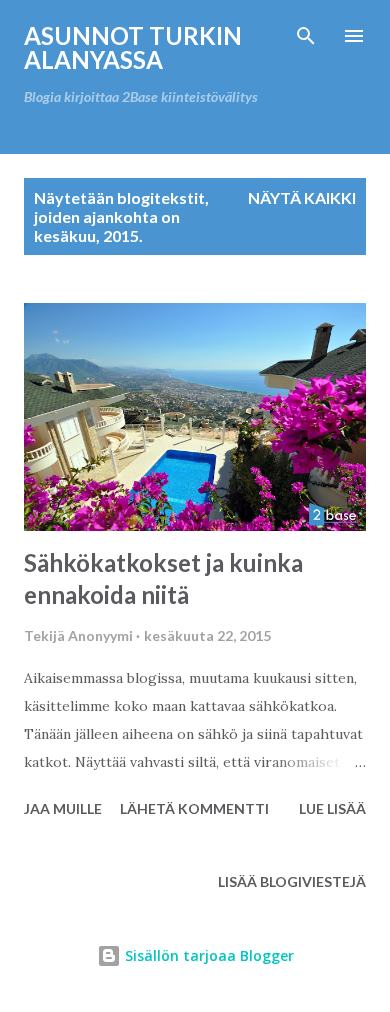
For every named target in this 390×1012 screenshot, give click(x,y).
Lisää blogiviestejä (292, 881)
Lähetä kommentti (194, 808)
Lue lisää (332, 808)
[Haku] (306, 36)
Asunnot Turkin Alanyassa (133, 47)
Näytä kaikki (302, 197)
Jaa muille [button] (63, 808)
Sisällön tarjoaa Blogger (207, 955)
